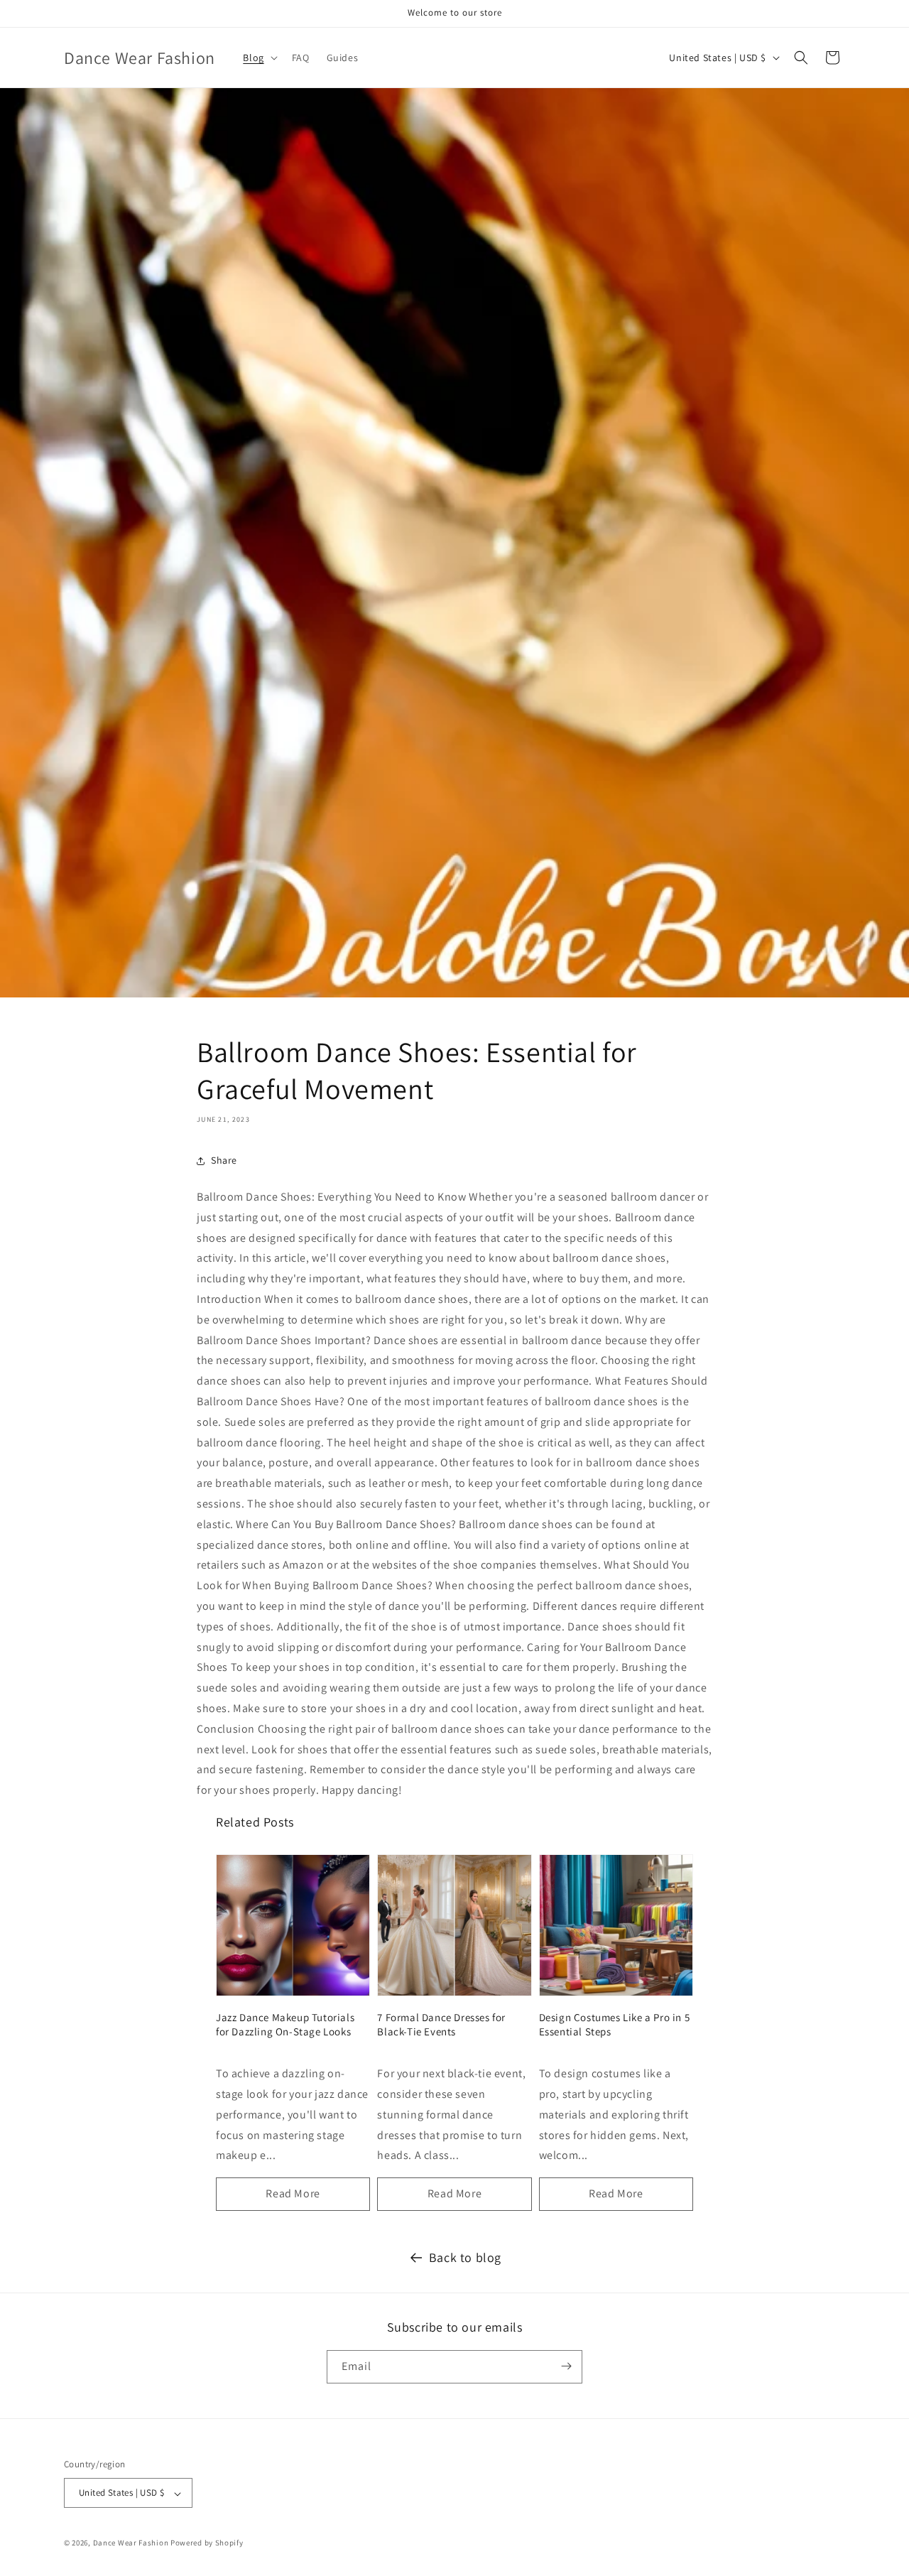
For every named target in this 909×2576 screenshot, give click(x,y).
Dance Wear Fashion (131, 2543)
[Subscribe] (566, 2366)
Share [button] (224, 1160)
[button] (258, 58)
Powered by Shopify (207, 2543)
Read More (293, 2193)
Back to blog (465, 2257)
